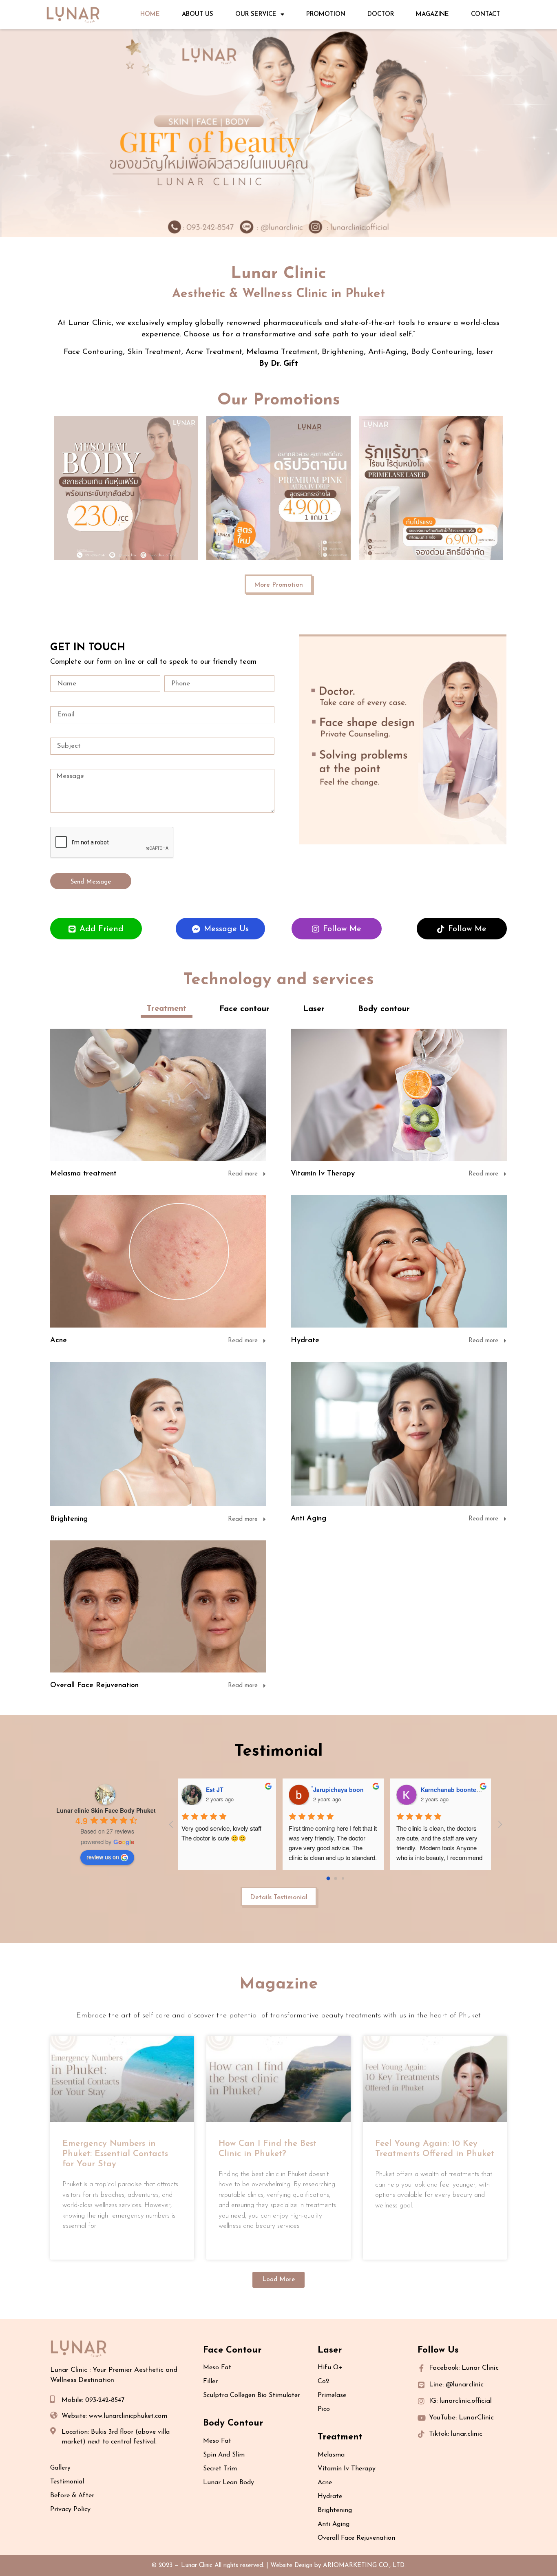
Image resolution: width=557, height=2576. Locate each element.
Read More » (79, 2248)
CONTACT (485, 14)
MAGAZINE (432, 14)
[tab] (167, 1009)
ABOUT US (198, 14)
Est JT (217, 1790)
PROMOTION (326, 14)
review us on (103, 1857)
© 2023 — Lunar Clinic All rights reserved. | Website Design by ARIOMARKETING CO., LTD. (278, 2566)
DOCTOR (381, 14)
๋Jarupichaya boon (341, 1790)
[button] (278, 2280)
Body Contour (233, 2423)
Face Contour (232, 2350)
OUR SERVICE (256, 14)
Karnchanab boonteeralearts (463, 1790)
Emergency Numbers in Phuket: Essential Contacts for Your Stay (115, 2154)
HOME (150, 14)
